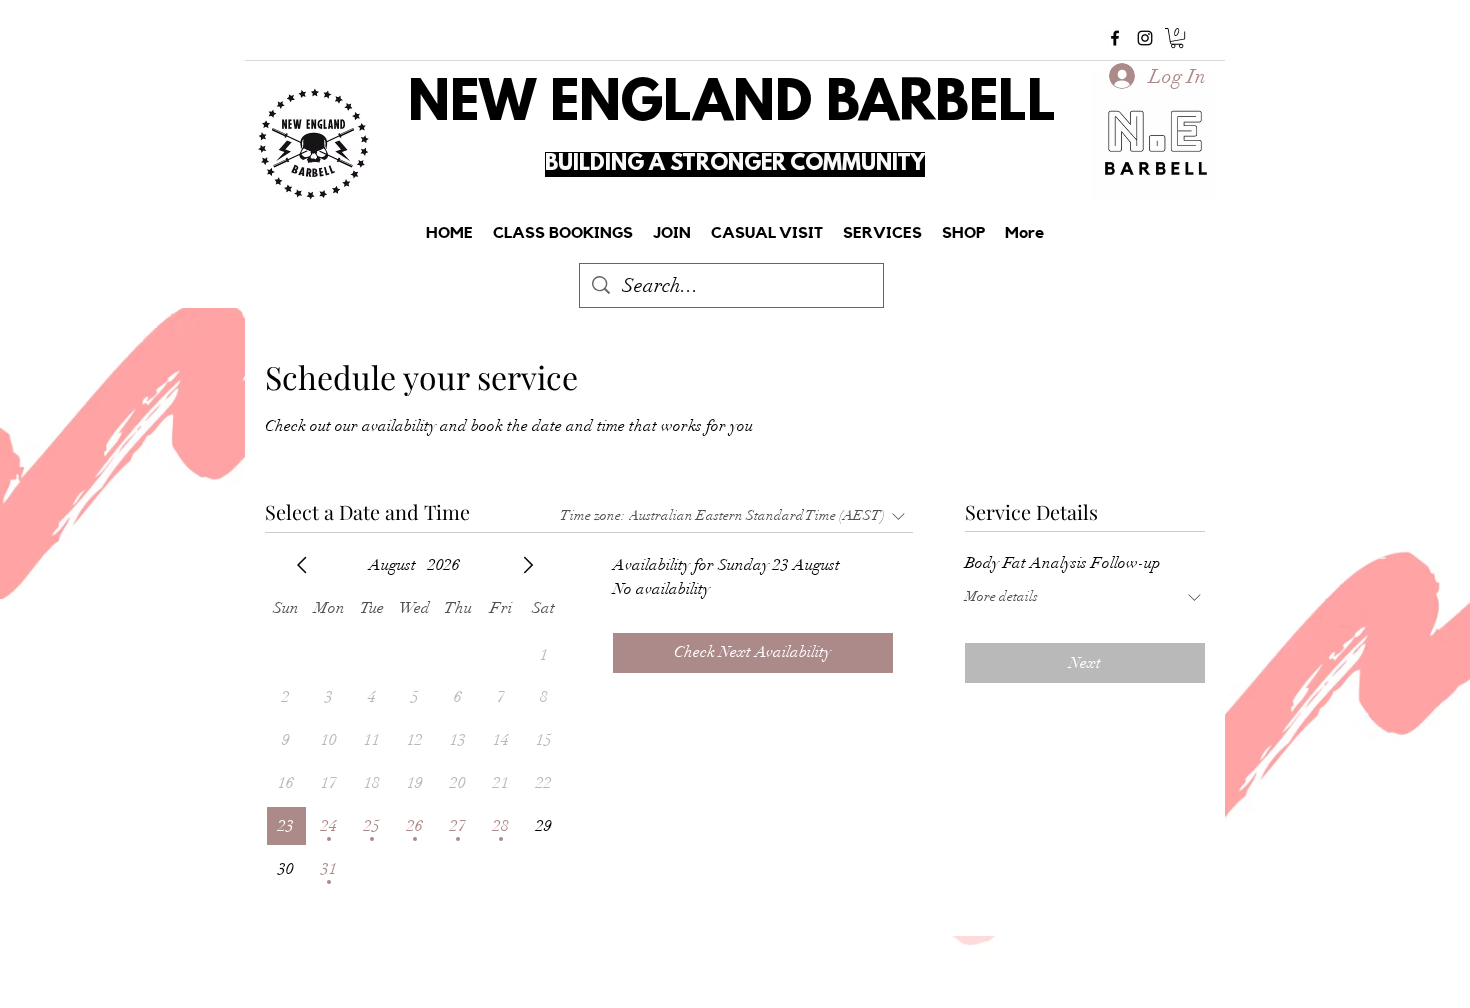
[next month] (528, 565)
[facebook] (1115, 38)
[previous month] (302, 565)
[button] (1177, 38)
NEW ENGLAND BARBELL (732, 106)
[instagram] (1145, 38)
